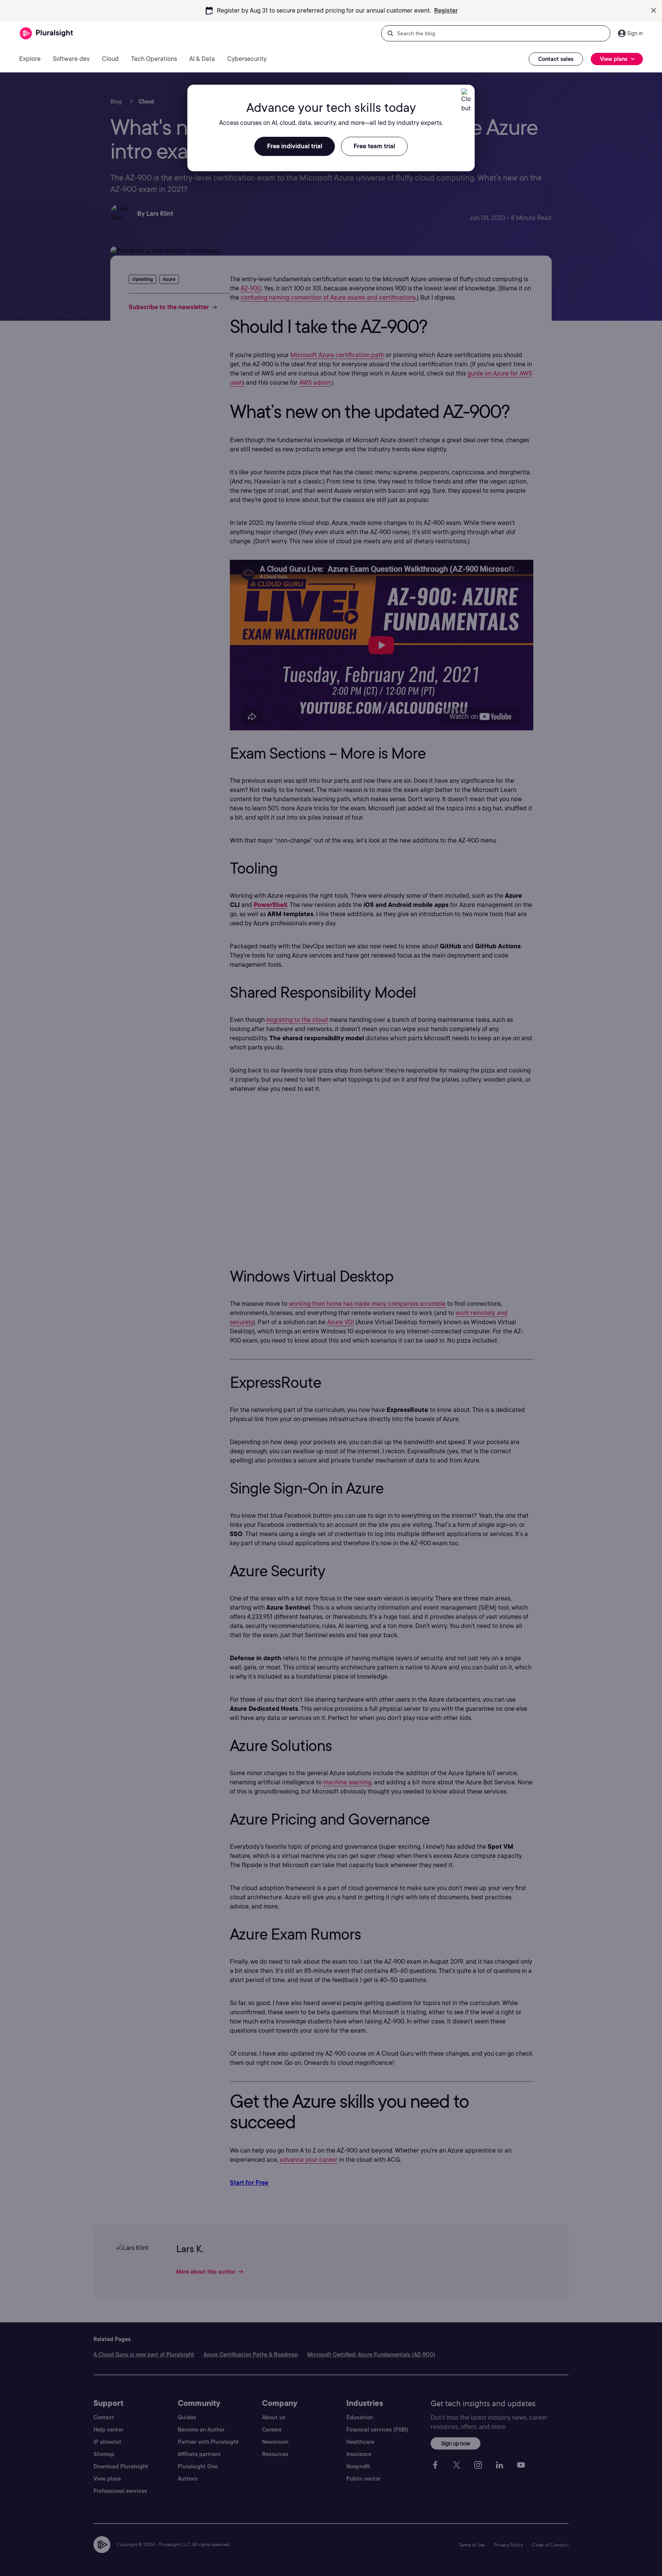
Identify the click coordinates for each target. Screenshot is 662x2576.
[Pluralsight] (47, 34)
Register (446, 11)
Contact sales (556, 59)
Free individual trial (295, 146)
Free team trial (374, 146)
